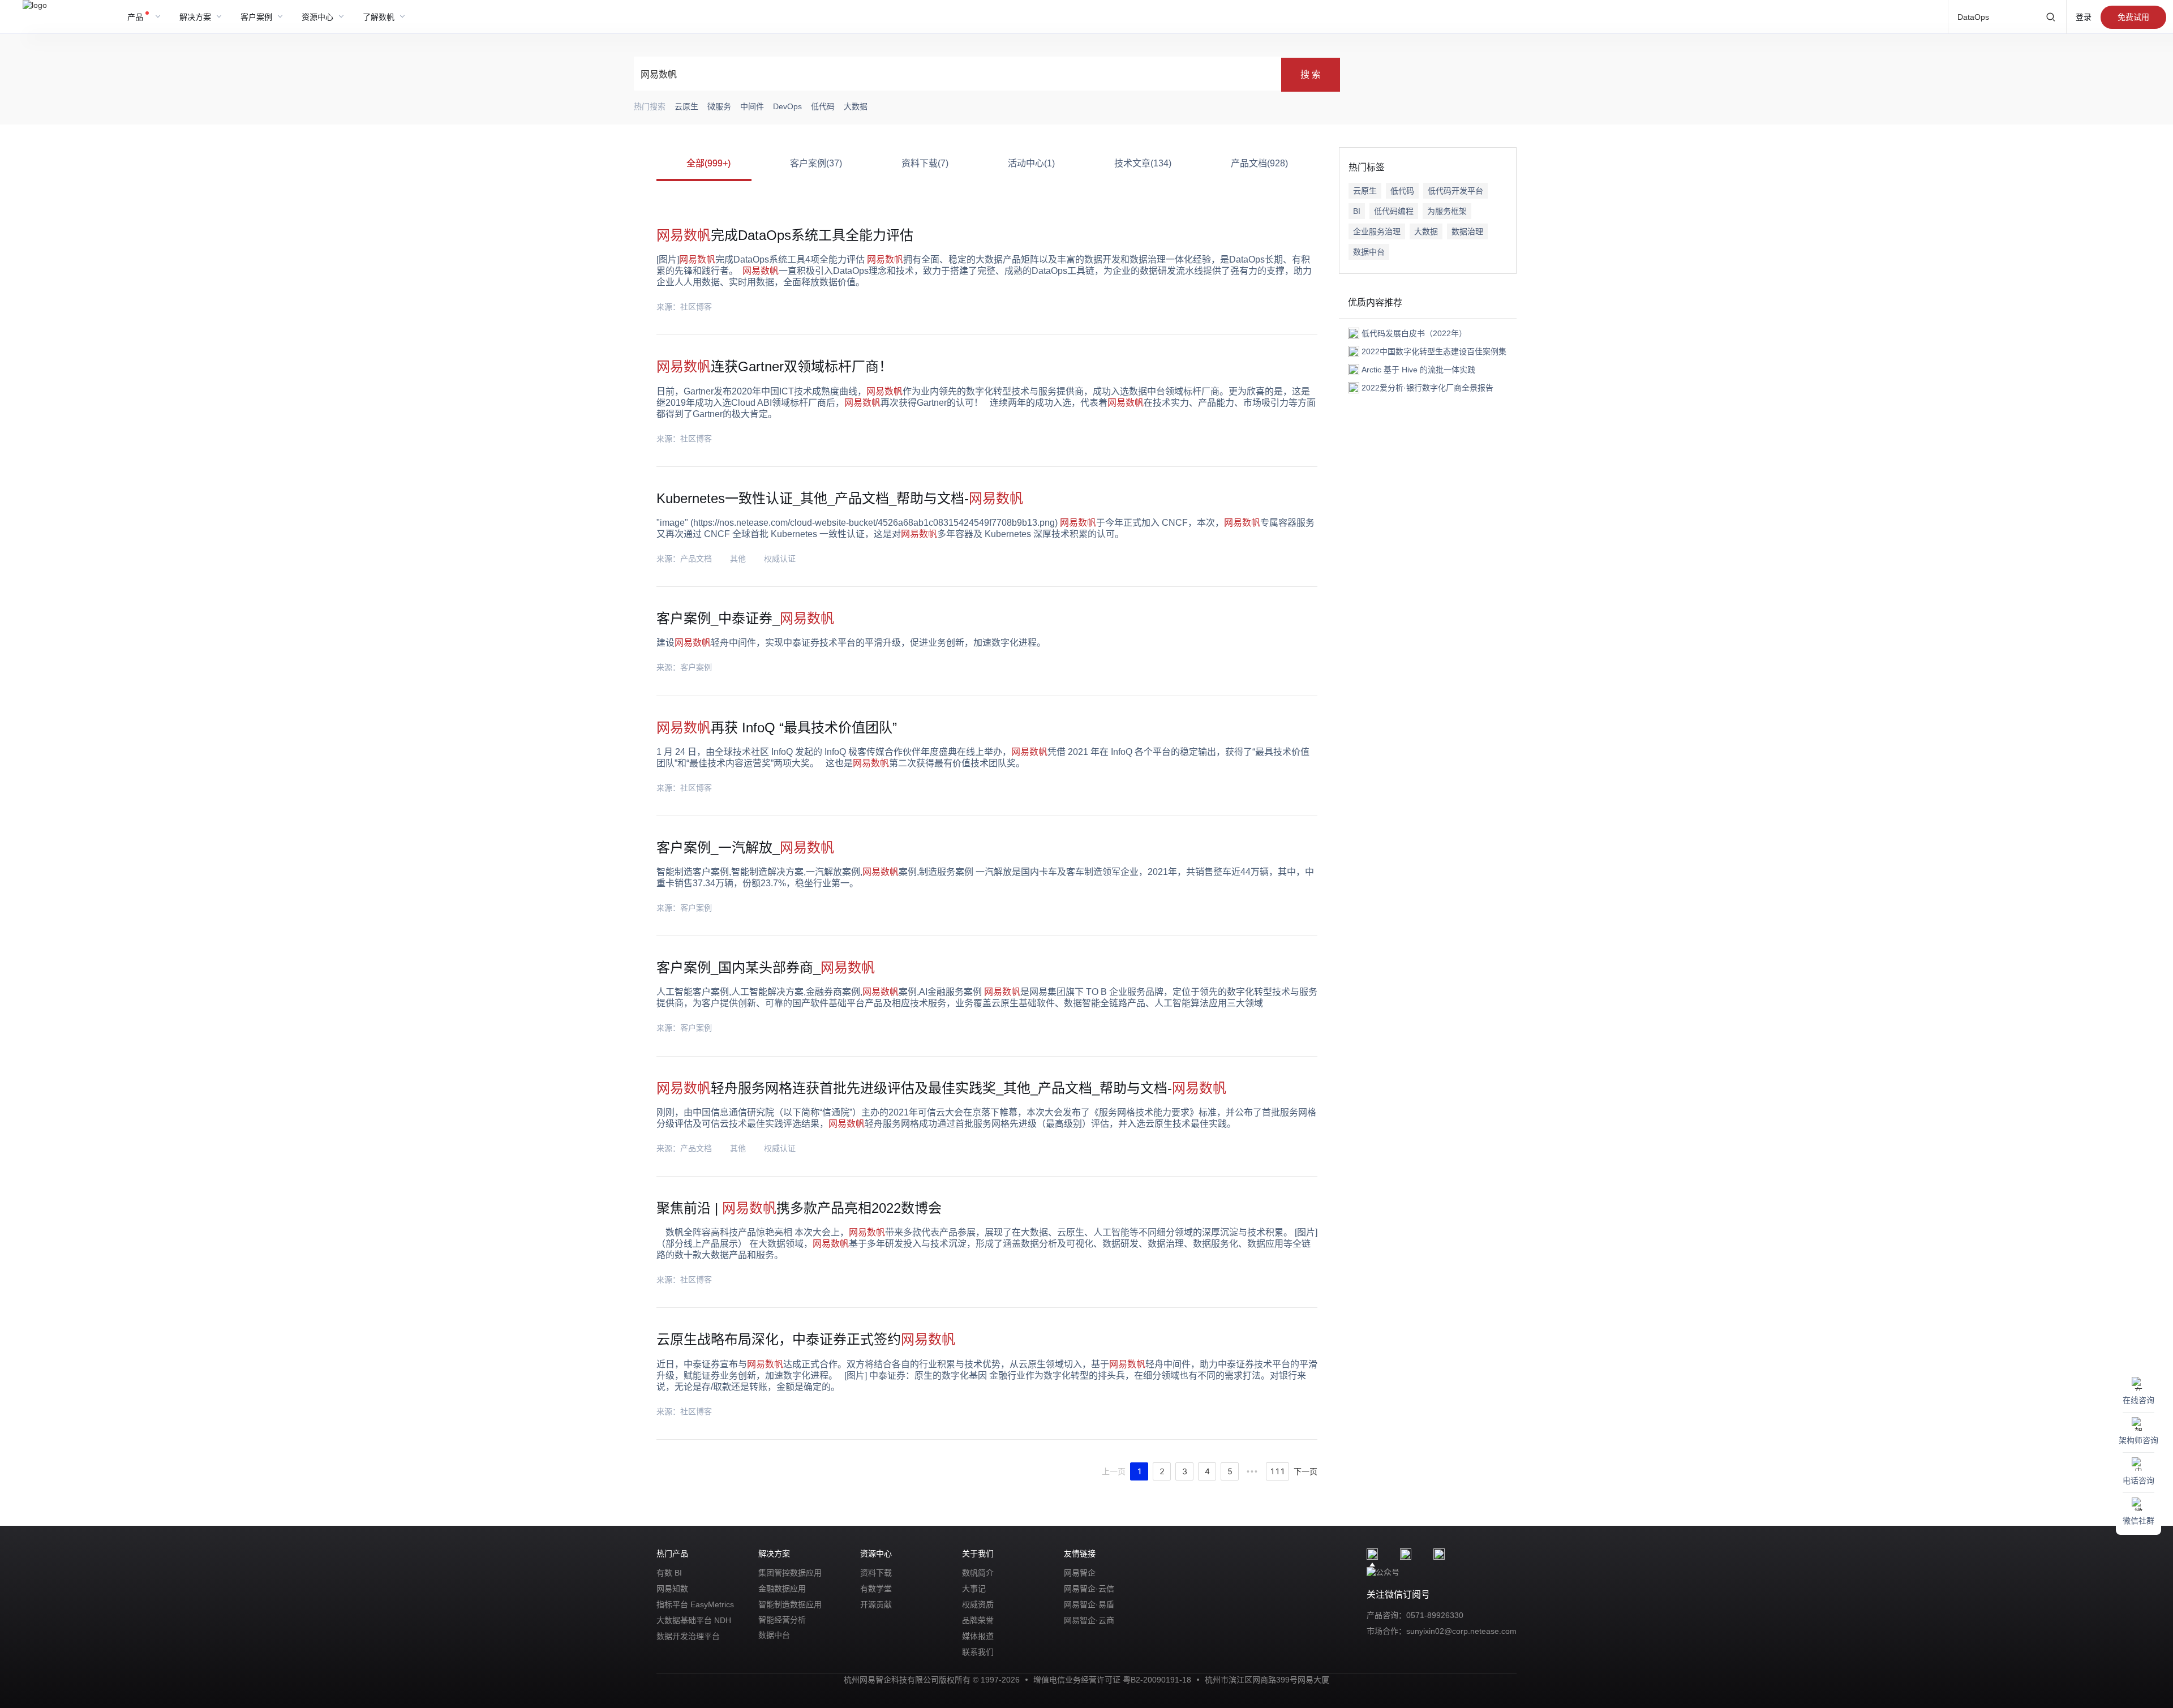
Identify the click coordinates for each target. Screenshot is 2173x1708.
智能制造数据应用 (790, 1604)
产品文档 (696, 559)
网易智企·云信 (1089, 1589)
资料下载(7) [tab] (925, 163)
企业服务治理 (1377, 231)
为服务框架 (1447, 211)
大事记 (974, 1589)
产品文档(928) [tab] (1259, 163)
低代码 (1402, 191)
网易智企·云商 (1089, 1620)
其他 (738, 559)
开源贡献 (876, 1604)
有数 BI (669, 1573)
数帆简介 (978, 1573)
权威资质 (978, 1604)
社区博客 (696, 307)
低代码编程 (1394, 211)
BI (1357, 211)
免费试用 (2133, 17)
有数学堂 (876, 1589)
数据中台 (1369, 252)
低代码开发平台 (1455, 191)
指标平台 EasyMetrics (695, 1604)
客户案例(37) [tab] (816, 163)
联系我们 (978, 1652)
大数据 (1426, 231)
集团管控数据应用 (790, 1573)
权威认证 (780, 559)
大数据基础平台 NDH (694, 1620)
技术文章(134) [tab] (1143, 163)
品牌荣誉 (978, 1620)
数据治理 (1467, 231)
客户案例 (696, 667)
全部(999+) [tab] (708, 163)
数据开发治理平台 (688, 1636)
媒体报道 (978, 1636)
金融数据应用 (782, 1589)
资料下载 (876, 1573)
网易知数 (672, 1589)
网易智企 (1080, 1573)
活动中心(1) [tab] (1031, 163)
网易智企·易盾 (1089, 1604)
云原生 (1365, 191)
